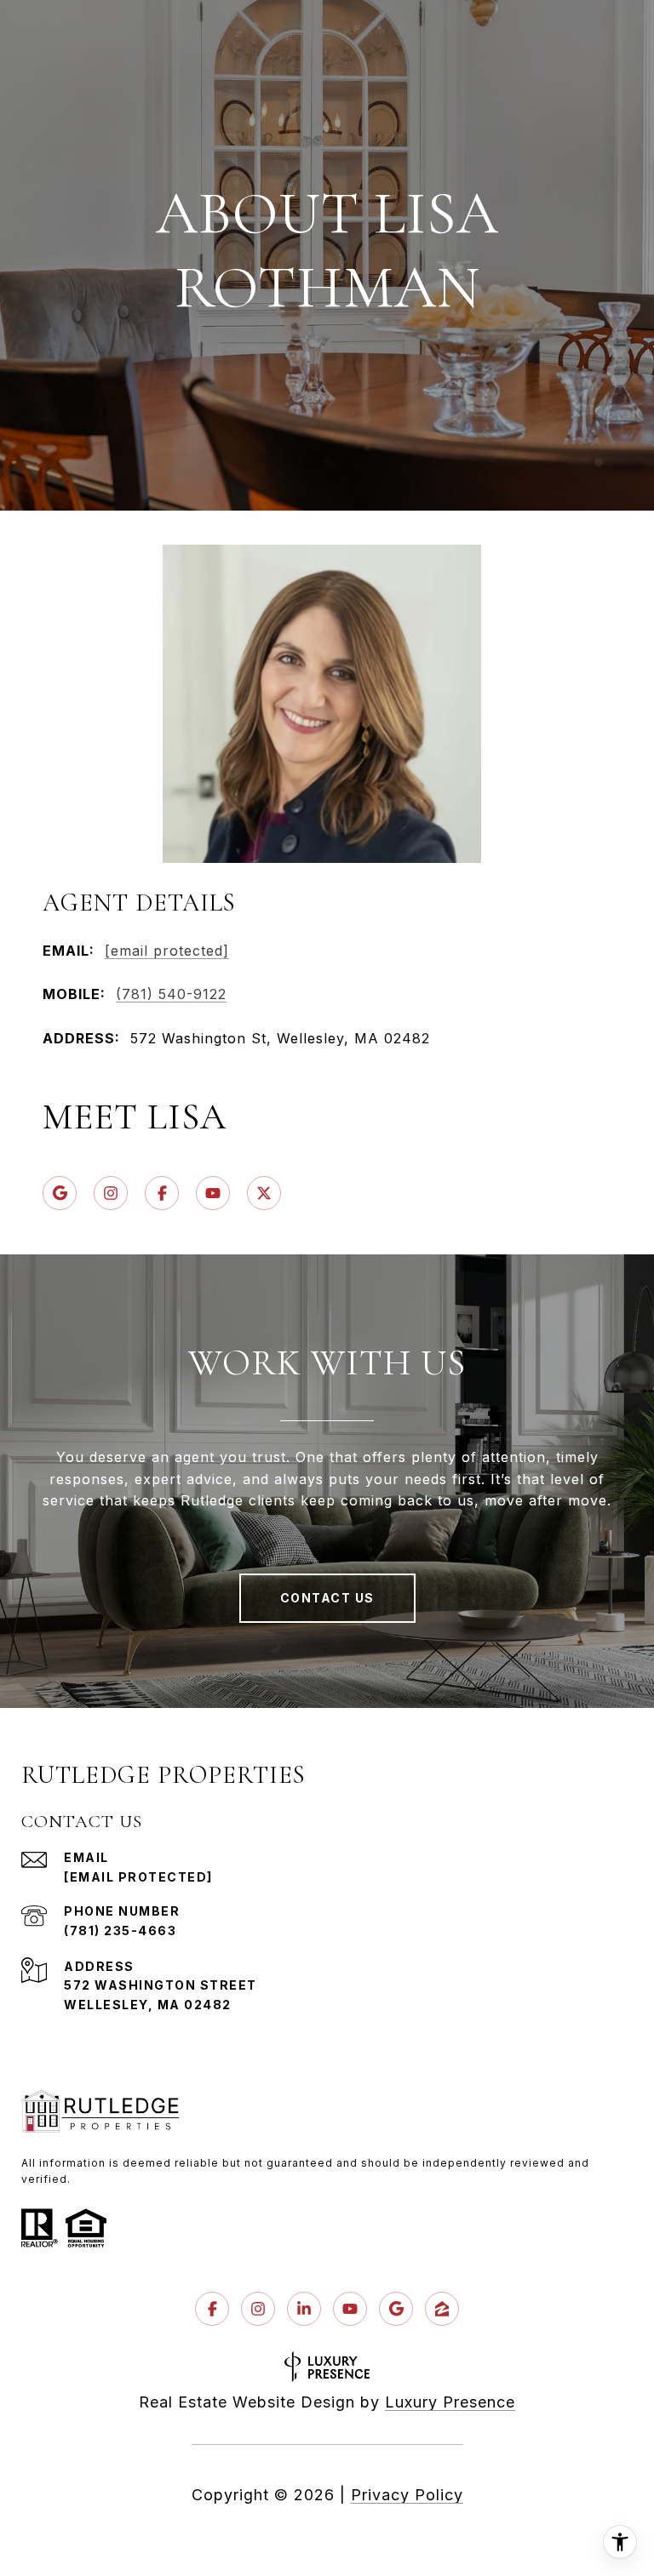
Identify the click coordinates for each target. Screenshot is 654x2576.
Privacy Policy (407, 2495)
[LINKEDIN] (304, 2309)
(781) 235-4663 (120, 1931)
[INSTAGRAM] (111, 1193)
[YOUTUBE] (213, 1193)
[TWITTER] (264, 1193)
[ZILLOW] (442, 2309)
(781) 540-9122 (171, 994)
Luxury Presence (450, 2402)
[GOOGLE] (60, 1193)
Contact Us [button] (327, 1598)
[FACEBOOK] (162, 1193)
